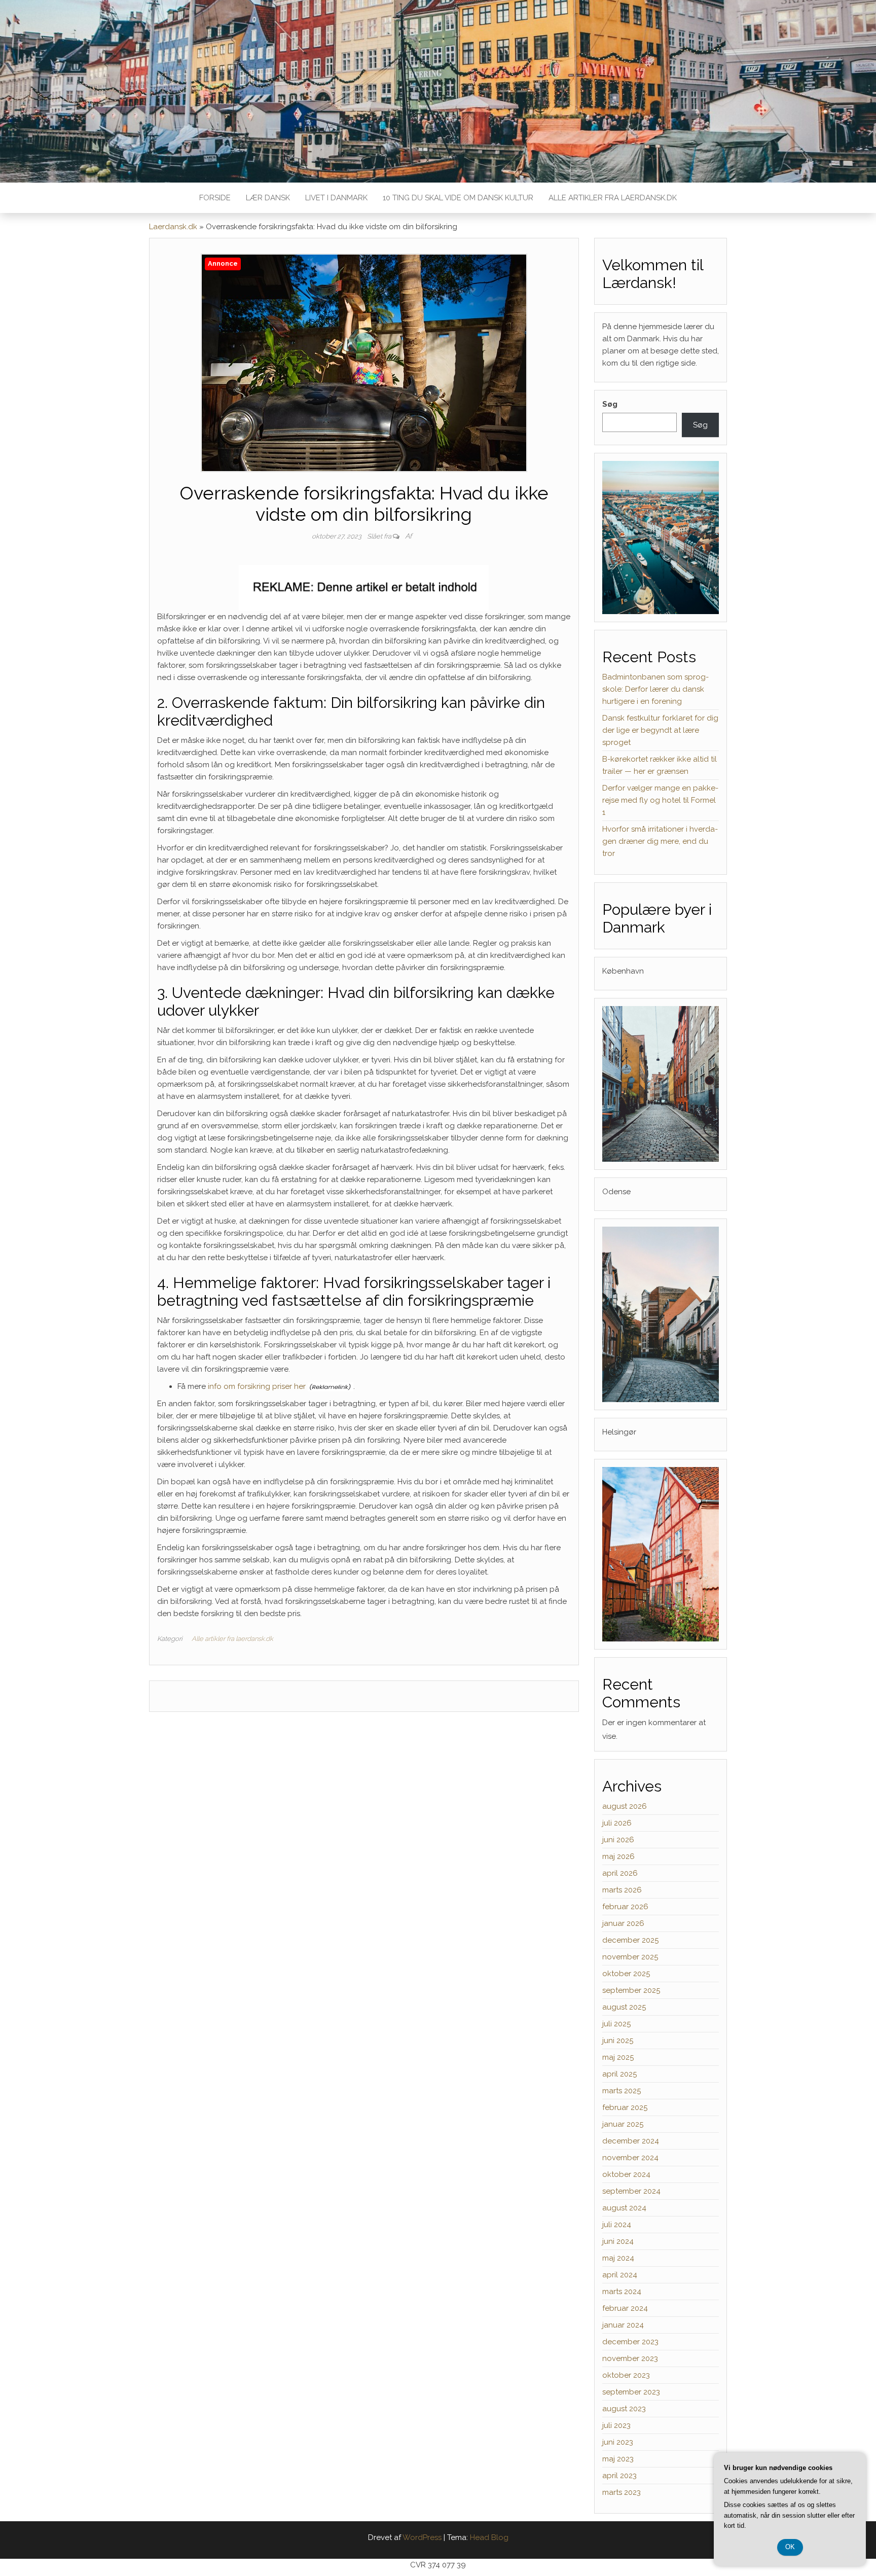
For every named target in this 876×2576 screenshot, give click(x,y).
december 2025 (630, 1940)
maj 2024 (618, 2258)
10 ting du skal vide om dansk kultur (458, 198)
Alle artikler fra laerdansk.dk (613, 198)
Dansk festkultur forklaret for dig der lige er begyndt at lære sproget (660, 730)
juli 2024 (617, 2225)
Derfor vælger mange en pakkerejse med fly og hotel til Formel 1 (660, 800)
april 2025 (619, 2074)
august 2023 (624, 2409)
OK (790, 2547)
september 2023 (631, 2392)
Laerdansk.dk (173, 227)
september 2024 (631, 2191)
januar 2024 (623, 2325)
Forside (215, 198)
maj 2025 (618, 2057)
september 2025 (631, 1990)
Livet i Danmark (336, 198)
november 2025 (630, 1957)
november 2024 (630, 2158)
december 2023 (630, 2342)
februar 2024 (625, 2308)
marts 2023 (622, 2492)
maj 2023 (618, 2459)
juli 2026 (617, 1823)
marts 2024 (622, 2292)
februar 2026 (625, 1907)
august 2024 (624, 2208)
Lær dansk (268, 198)
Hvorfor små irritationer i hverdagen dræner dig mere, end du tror (660, 841)
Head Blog (489, 2537)
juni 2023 (618, 2442)
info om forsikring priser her (257, 1386)
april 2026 (620, 1873)
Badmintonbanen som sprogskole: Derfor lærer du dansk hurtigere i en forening (655, 689)
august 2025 (624, 2007)
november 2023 (630, 2358)
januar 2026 (623, 1923)
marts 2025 (622, 2091)
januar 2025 (623, 2124)
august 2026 (625, 1806)
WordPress (422, 2537)
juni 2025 (618, 2041)
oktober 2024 (626, 2174)
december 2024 (631, 2141)
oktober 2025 (626, 1974)
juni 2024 (618, 2241)
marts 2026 (622, 1890)
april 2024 (620, 2275)
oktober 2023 (626, 2375)
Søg (610, 404)
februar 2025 (625, 2107)
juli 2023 (616, 2425)
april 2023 (619, 2476)
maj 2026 (618, 1856)
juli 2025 (616, 2024)
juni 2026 (618, 1840)
